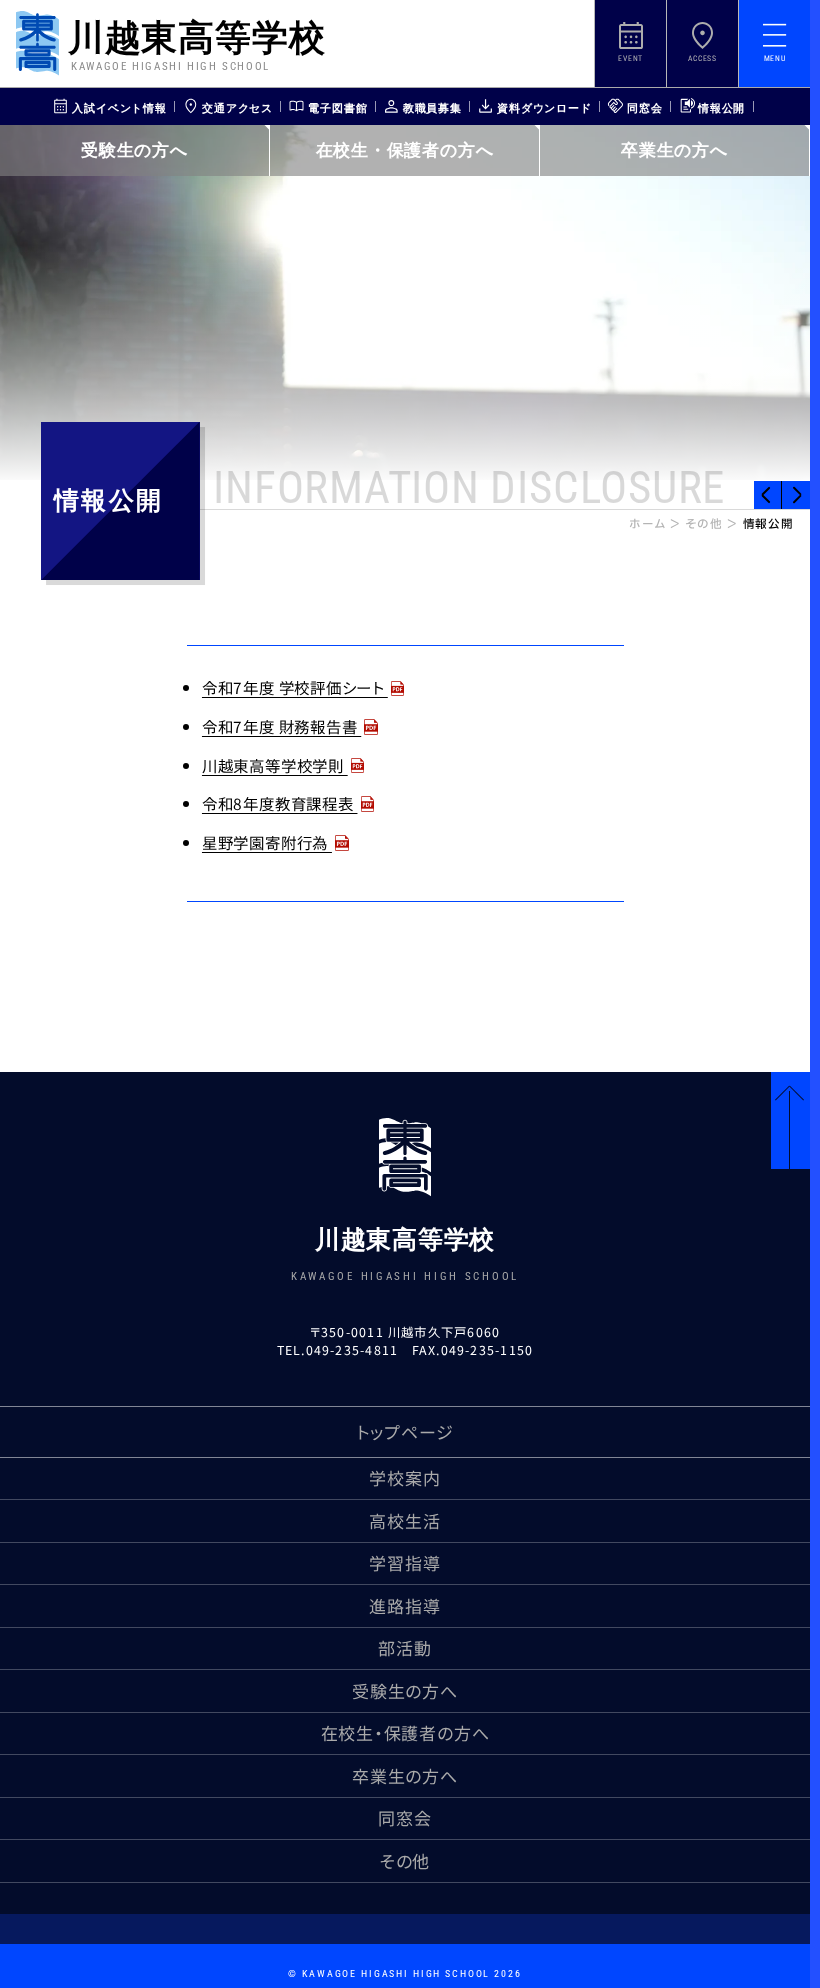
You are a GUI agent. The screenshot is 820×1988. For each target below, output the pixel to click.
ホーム (647, 524)
